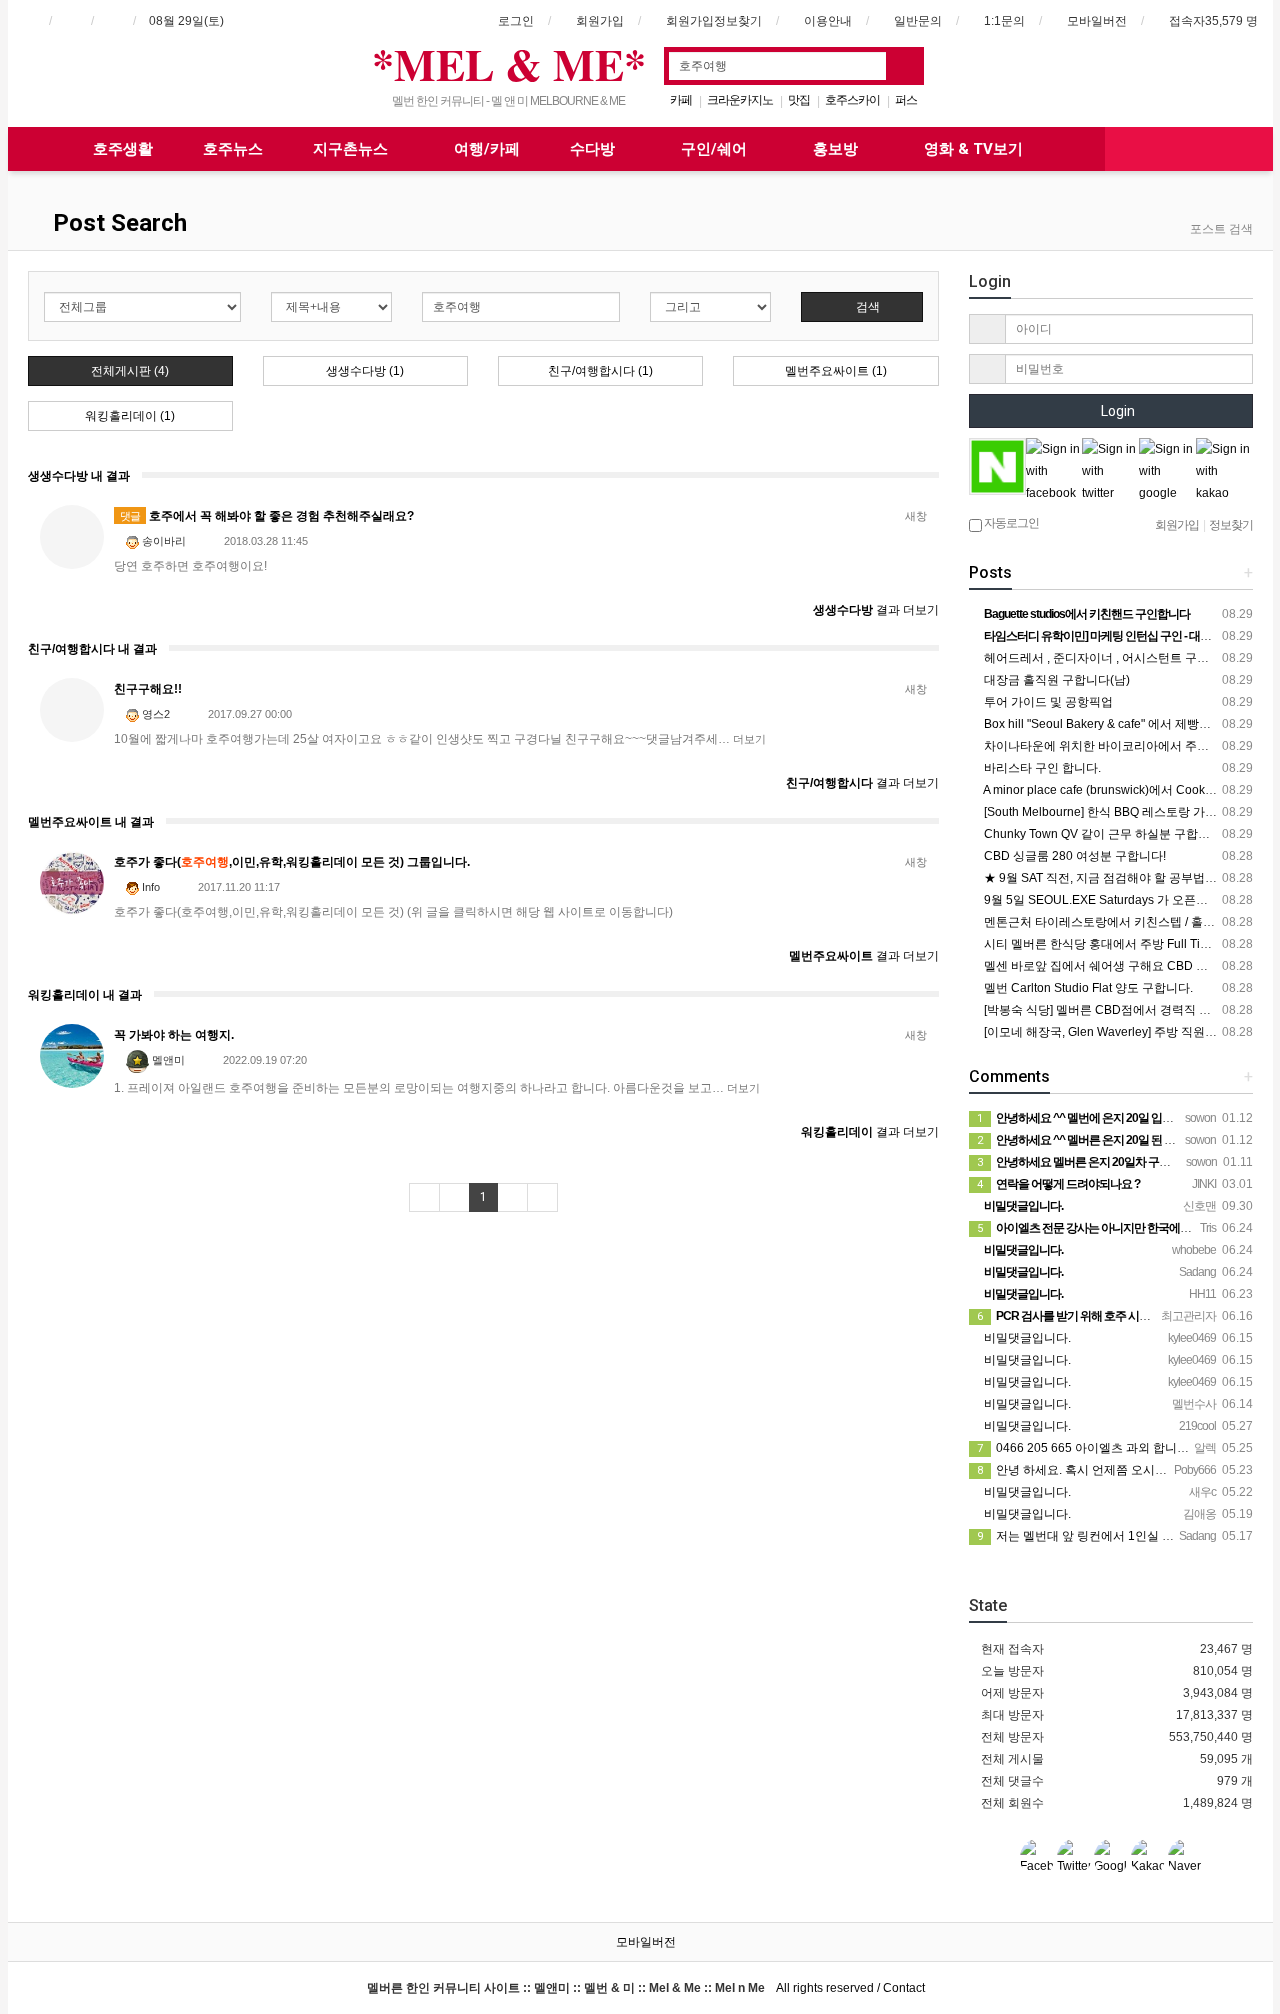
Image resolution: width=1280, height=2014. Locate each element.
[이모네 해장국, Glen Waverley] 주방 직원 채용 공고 (1120, 1032)
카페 (681, 100)
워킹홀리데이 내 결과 (85, 995)
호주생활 (123, 149)
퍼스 (906, 100)
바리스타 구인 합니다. (1041, 768)
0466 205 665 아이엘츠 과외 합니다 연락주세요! (1116, 1448)
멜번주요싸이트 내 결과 (91, 822)
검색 (866, 307)
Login (1116, 411)
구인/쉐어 (716, 149)
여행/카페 (487, 149)
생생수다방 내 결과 (79, 476)
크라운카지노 (740, 100)
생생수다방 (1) (365, 371)
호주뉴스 (233, 149)
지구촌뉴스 (352, 149)
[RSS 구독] (113, 21)
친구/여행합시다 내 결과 (92, 649)
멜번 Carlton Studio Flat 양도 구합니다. (1087, 988)
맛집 (799, 100)
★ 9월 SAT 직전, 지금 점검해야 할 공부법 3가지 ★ (1117, 878)
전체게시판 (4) (130, 371)
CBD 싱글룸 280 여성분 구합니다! (1073, 856)
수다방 (594, 149)
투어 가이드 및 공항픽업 (1047, 702)
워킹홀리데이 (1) (130, 416)
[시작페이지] (29, 21)
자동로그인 (1010, 523)
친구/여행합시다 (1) (600, 371)
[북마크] (71, 21)
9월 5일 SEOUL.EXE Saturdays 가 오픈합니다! (1108, 900)
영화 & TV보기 (973, 149)
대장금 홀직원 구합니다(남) (1055, 680)
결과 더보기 (876, 610)
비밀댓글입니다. (1026, 1338)
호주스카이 (852, 100)
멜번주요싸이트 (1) (836, 371)
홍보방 (837, 149)
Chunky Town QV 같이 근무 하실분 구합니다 (1101, 834)
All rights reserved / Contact (646, 1988)
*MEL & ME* (509, 64)
